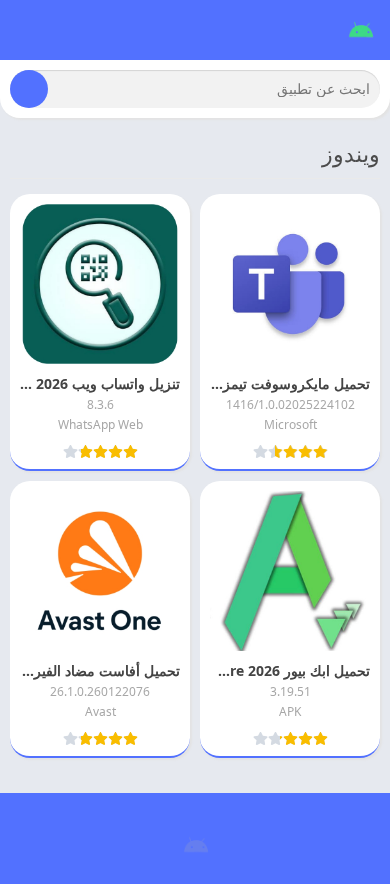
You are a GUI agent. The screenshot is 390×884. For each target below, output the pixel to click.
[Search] (29, 89)
